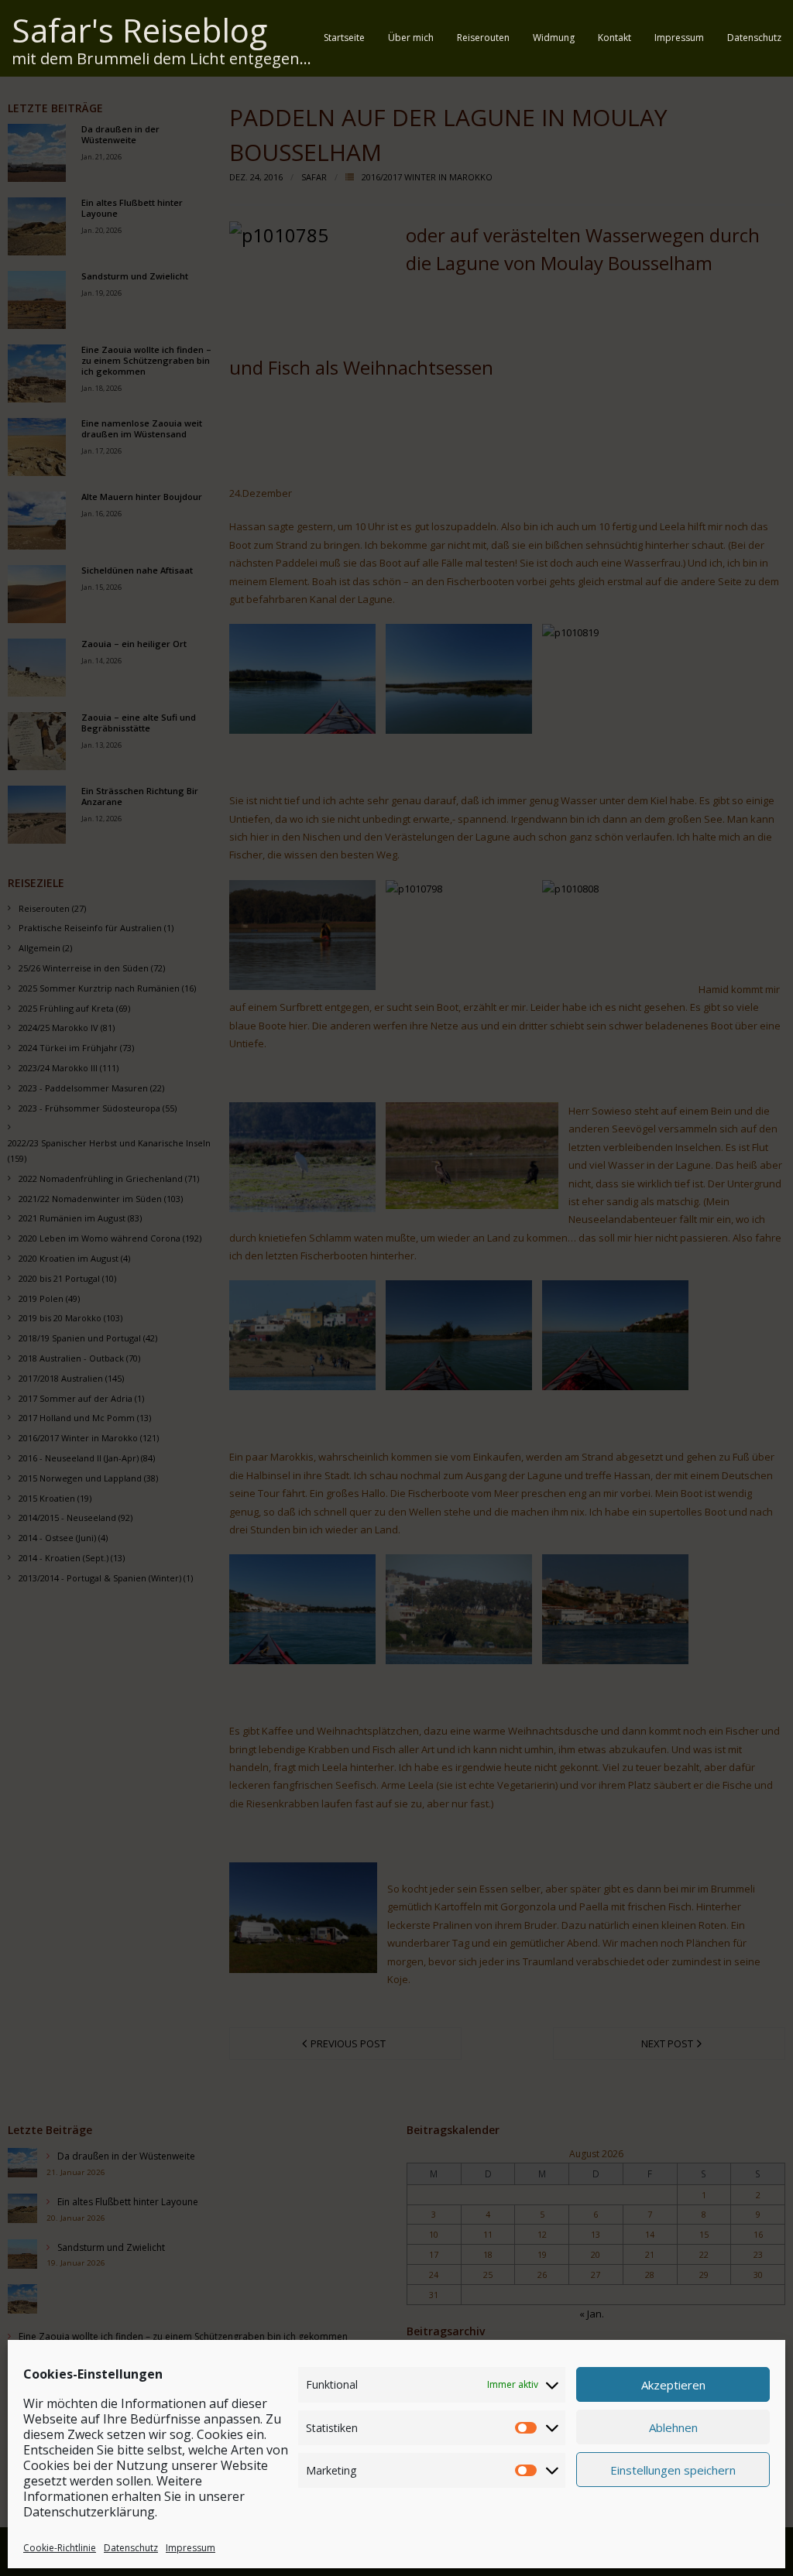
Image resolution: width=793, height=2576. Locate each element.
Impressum (191, 2548)
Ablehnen (673, 2427)
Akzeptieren (673, 2385)
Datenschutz (131, 2548)
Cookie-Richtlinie (60, 2548)
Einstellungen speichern (673, 2470)
